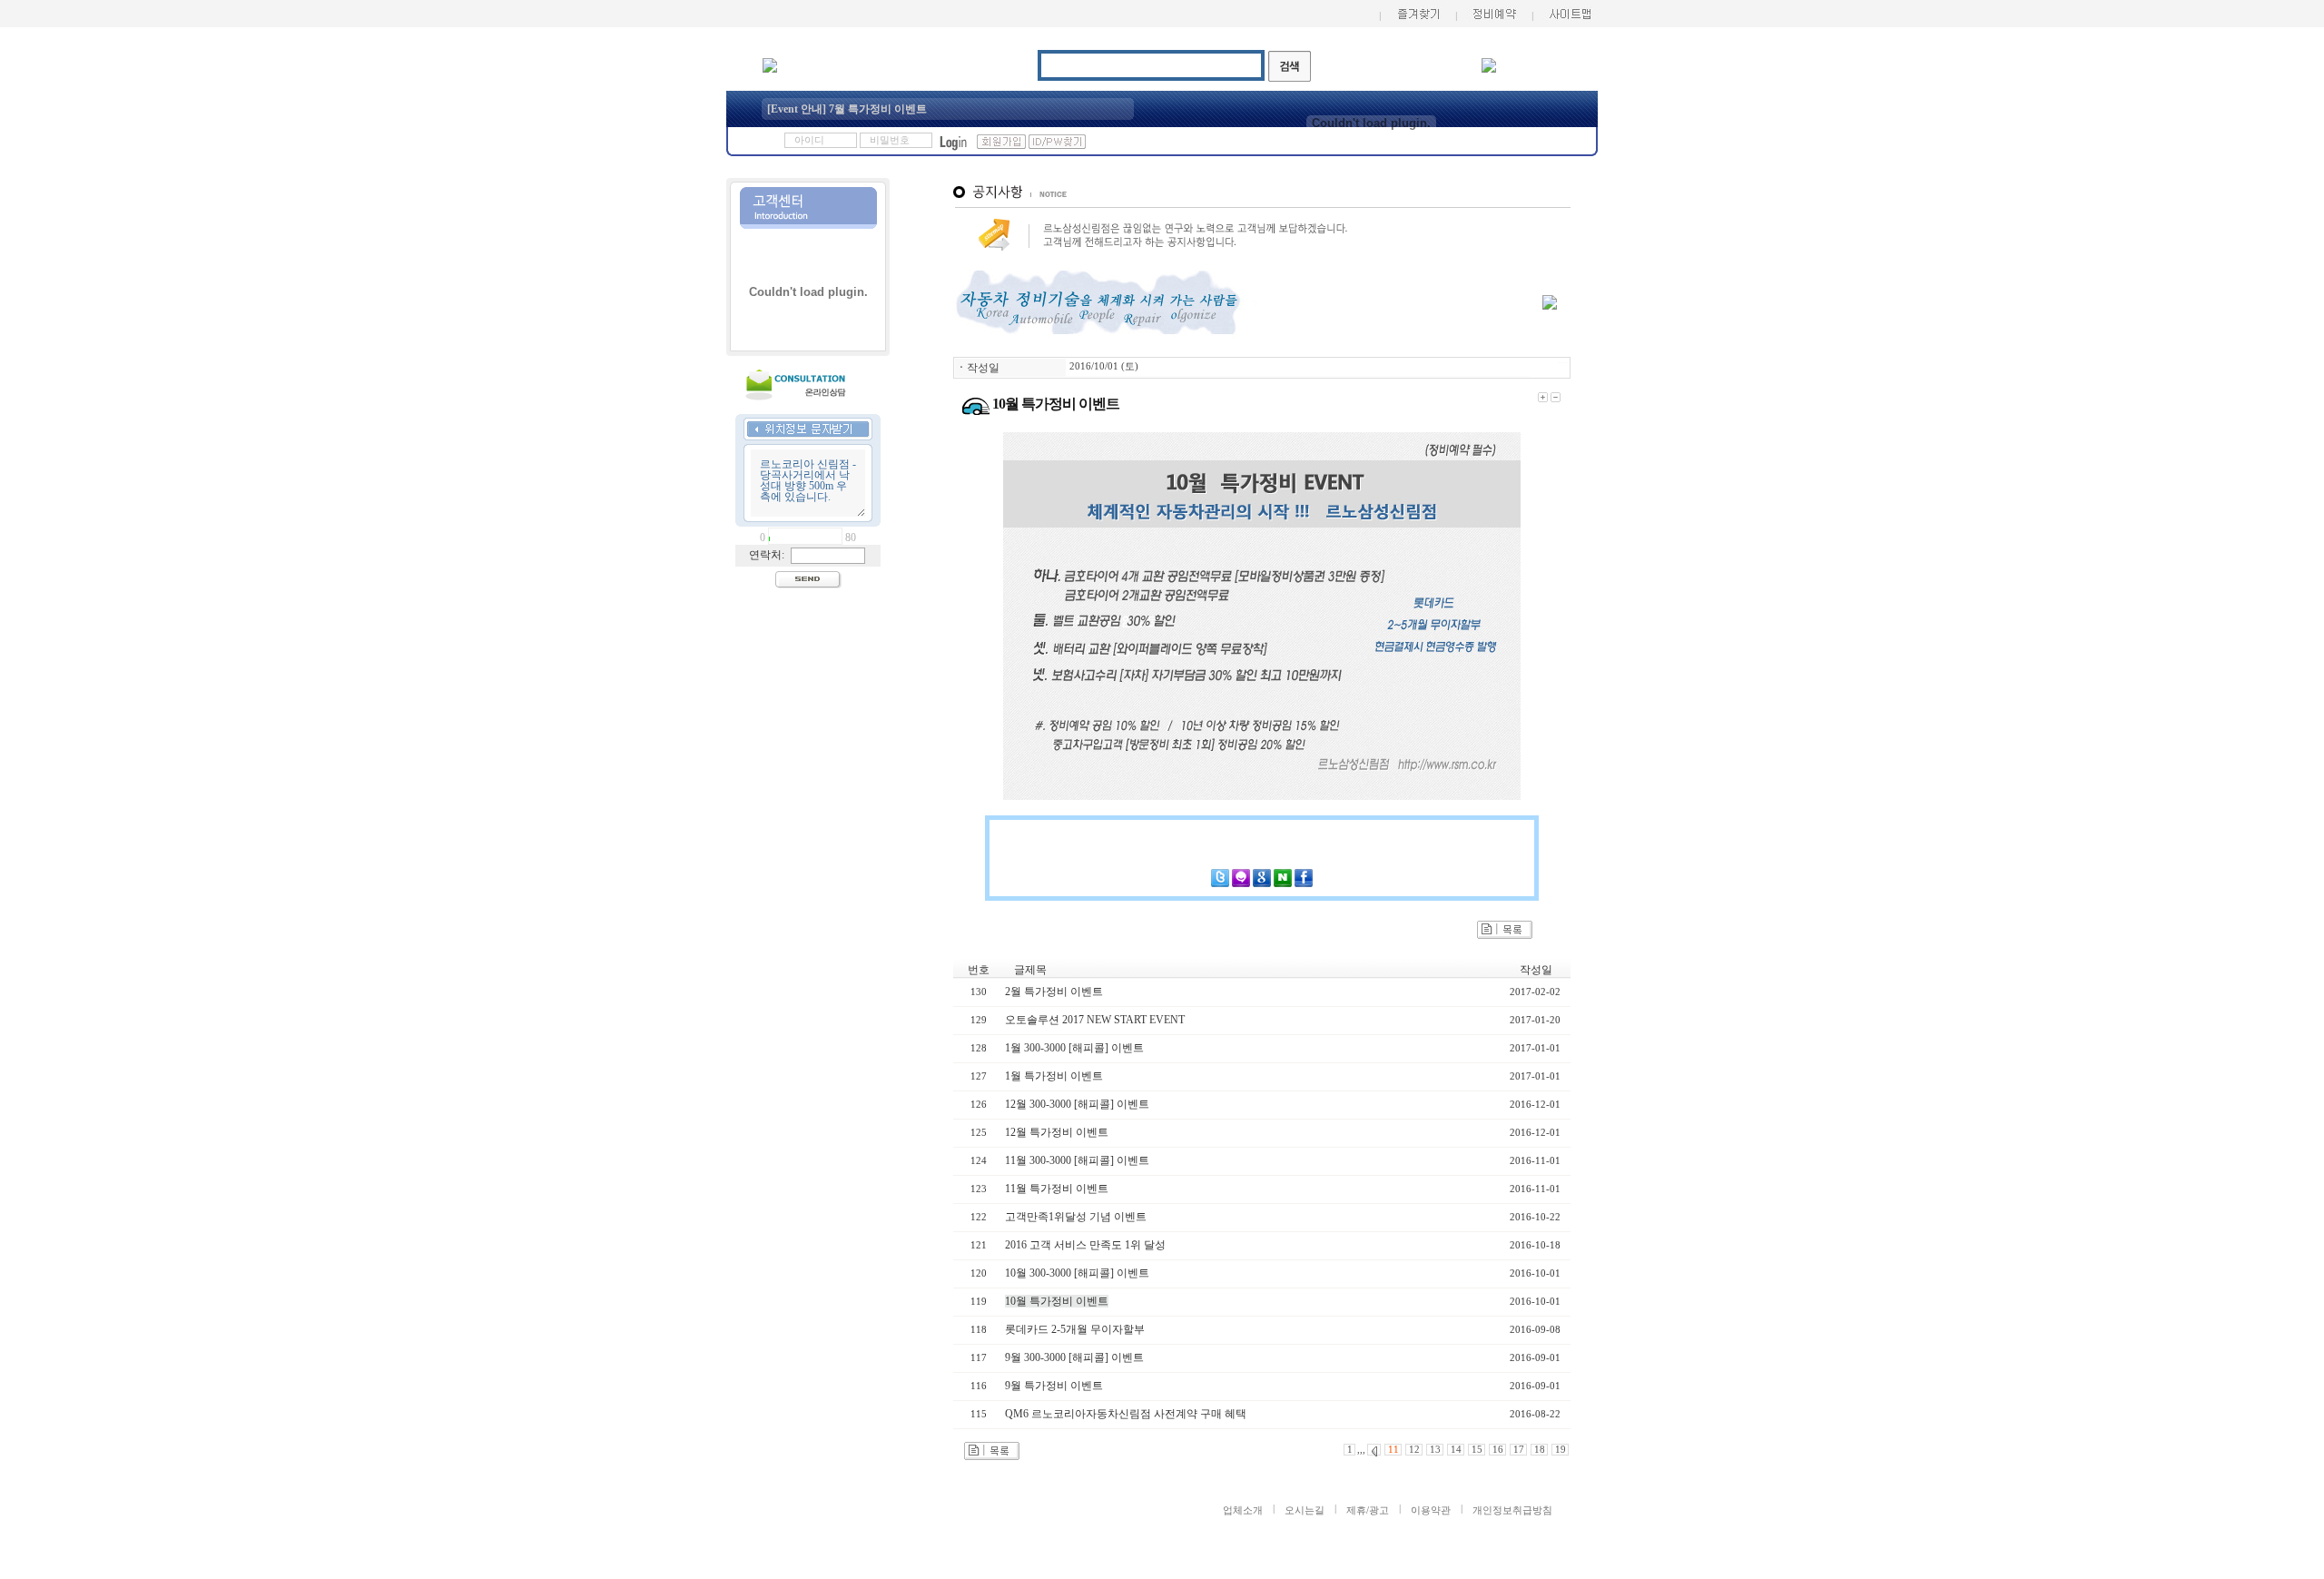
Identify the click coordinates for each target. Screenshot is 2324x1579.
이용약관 (1431, 1510)
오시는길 (1305, 1510)
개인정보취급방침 (1512, 1510)
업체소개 (1243, 1510)
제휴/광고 (1368, 1510)
